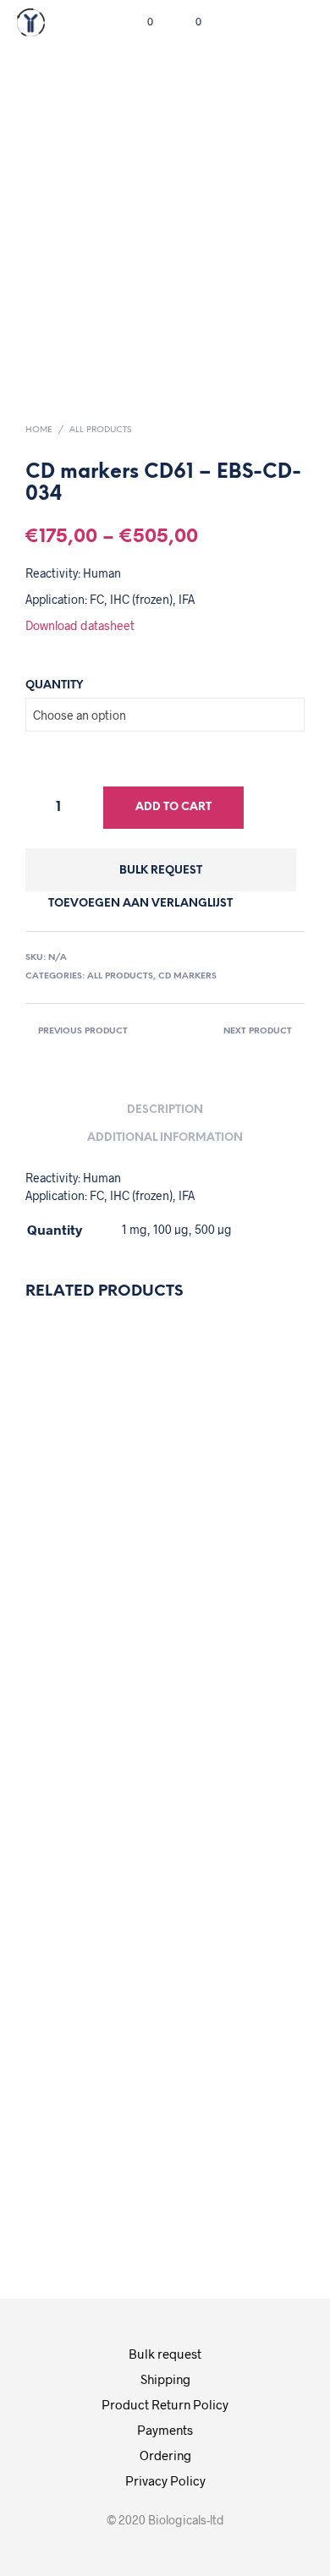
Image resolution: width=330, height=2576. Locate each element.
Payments (165, 2430)
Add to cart (173, 807)
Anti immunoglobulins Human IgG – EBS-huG (107, 1537)
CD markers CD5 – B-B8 (223, 1537)
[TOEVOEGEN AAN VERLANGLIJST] (67, 1477)
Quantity (54, 685)
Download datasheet (80, 625)
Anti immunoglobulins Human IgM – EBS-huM (253, 2017)
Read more (225, 1697)
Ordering (165, 2455)
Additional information (165, 1138)
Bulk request (161, 871)
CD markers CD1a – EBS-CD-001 (77, 2026)
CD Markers (187, 976)
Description (165, 1110)
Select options (88, 1714)
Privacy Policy (165, 2480)
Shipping (165, 2379)
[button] (139, 22)
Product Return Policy (165, 2404)
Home (39, 430)
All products (100, 430)
